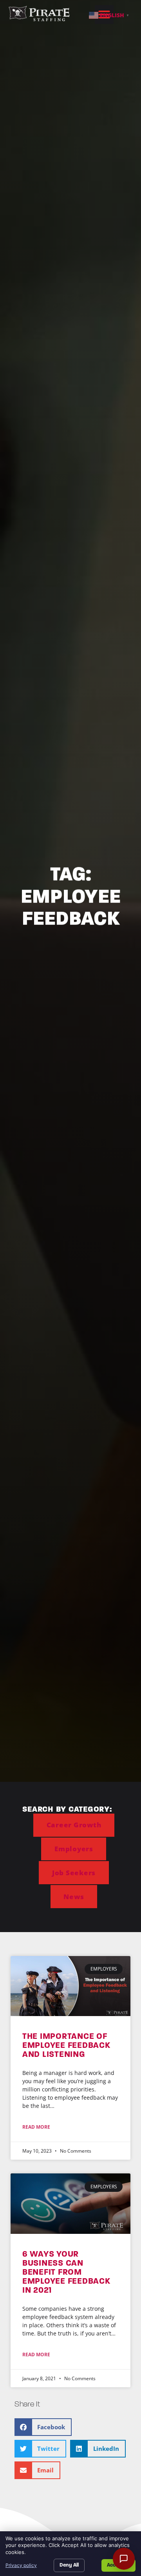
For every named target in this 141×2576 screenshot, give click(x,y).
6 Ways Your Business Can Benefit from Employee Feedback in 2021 (66, 2272)
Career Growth (74, 1825)
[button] (43, 2427)
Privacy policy (21, 2565)
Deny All (69, 2565)
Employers (74, 1849)
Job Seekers (74, 1873)
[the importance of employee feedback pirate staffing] (70, 1986)
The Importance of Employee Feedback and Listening (66, 2045)
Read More (36, 2127)
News (74, 1897)
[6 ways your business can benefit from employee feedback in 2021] (70, 2203)
